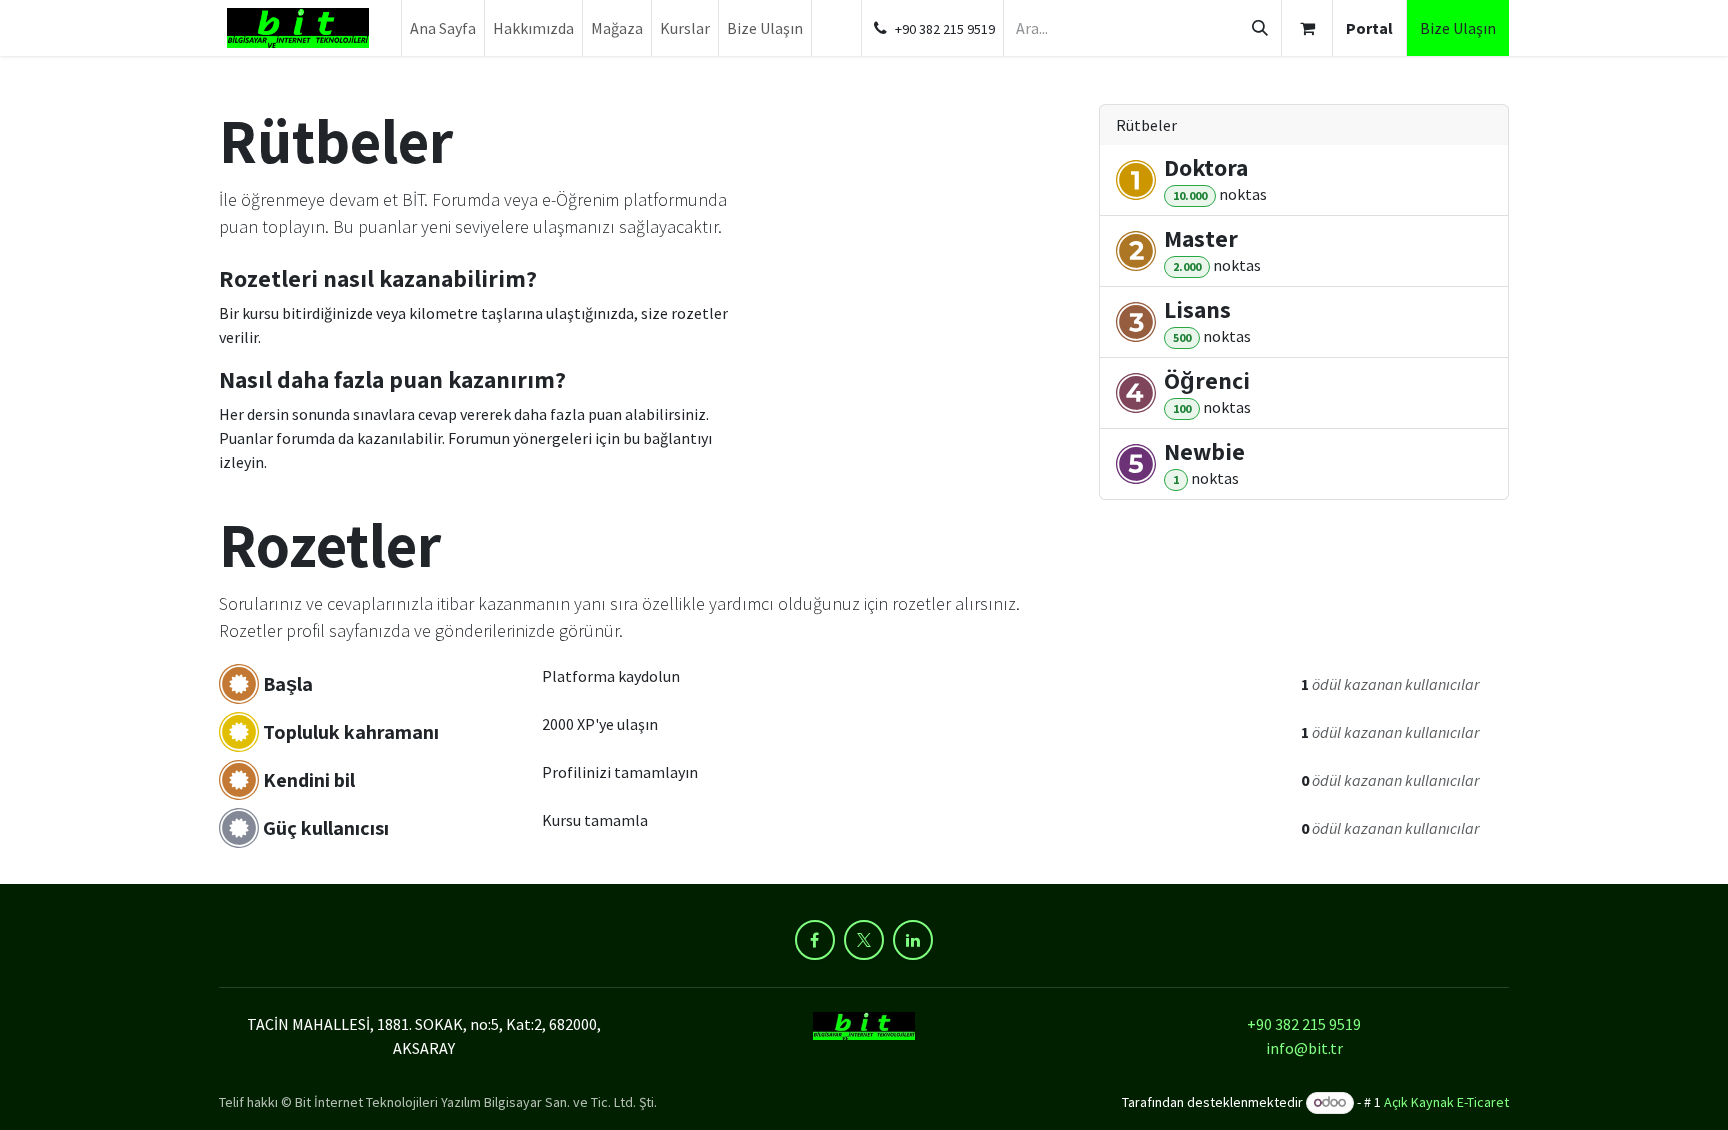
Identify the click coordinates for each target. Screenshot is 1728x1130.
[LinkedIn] (913, 940)
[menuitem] (443, 28)
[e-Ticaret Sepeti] (1307, 28)
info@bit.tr (1304, 1048)
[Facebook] (815, 940)
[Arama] (1260, 28)
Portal (1369, 28)
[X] (864, 940)
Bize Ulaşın (1458, 28)
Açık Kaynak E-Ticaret (1446, 1102)
